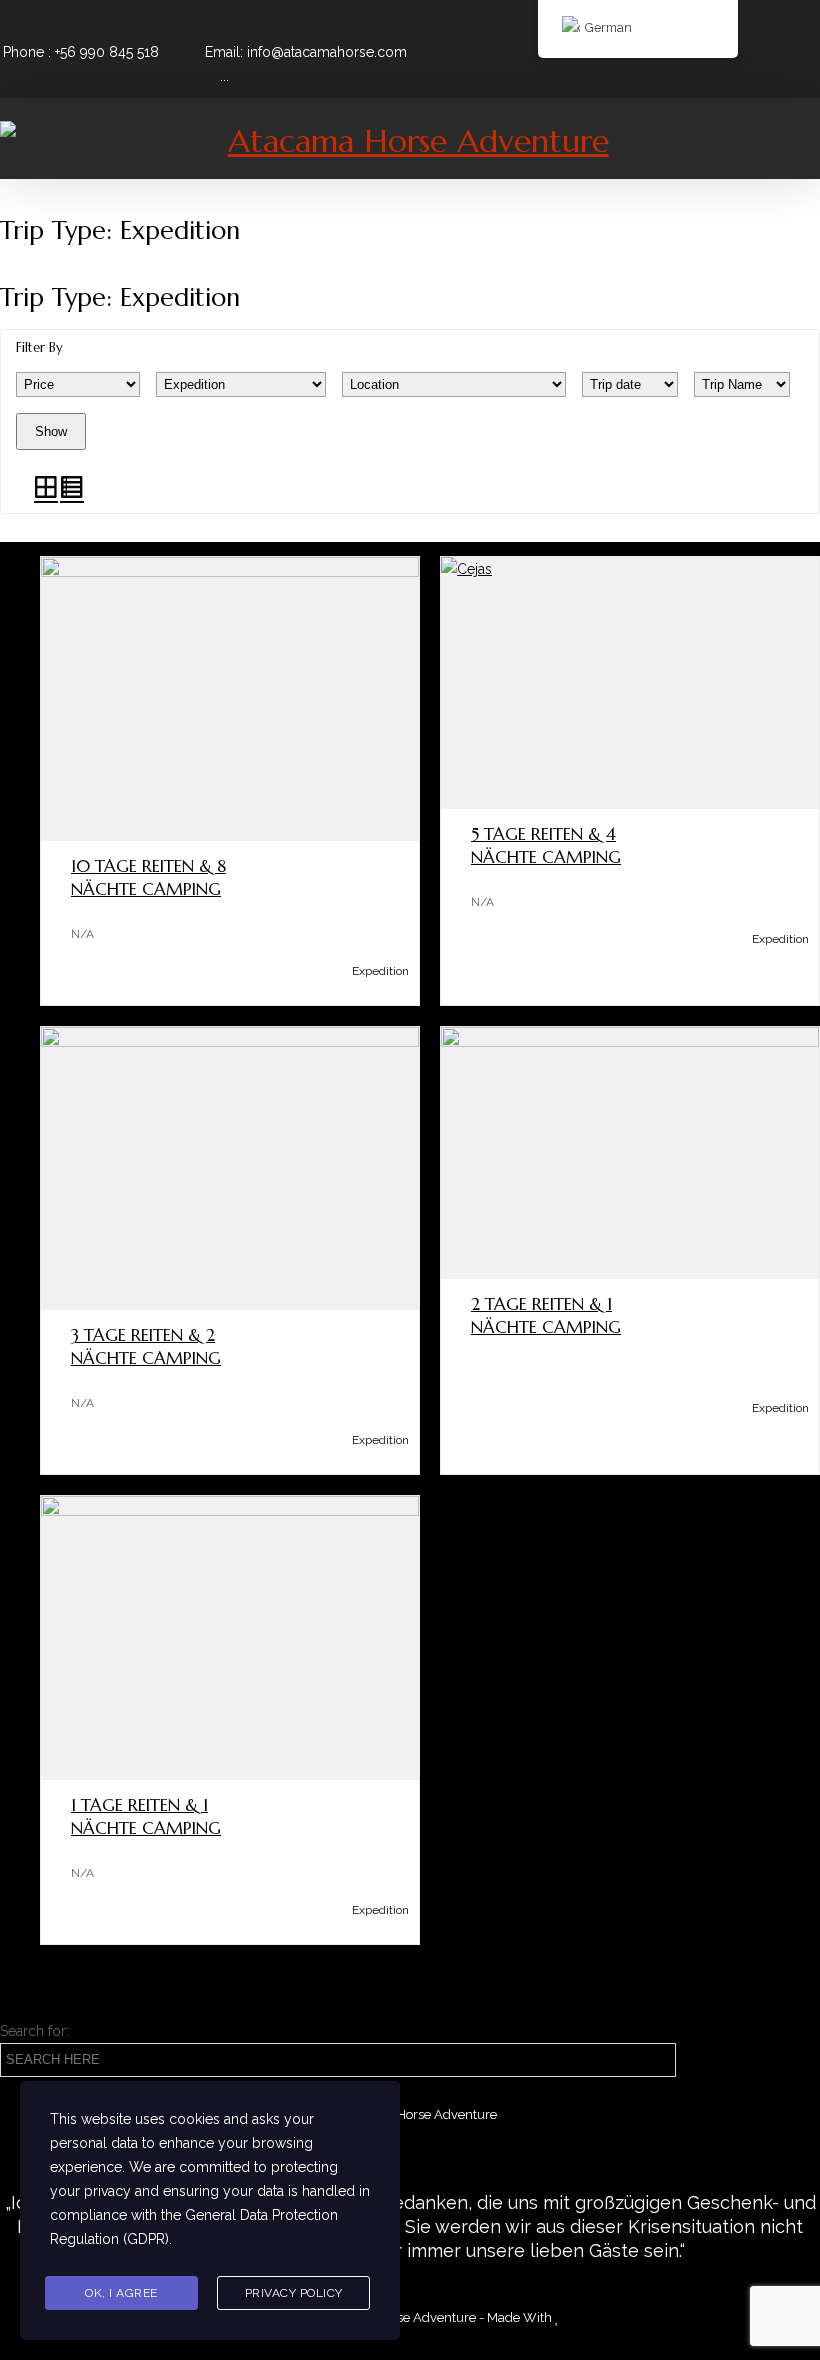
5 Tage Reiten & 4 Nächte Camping (546, 845)
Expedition (380, 971)
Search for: (34, 2031)
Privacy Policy (294, 2293)
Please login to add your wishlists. (59, 870)
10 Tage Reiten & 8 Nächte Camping (148, 877)
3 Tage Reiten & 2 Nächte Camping (146, 1346)
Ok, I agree (121, 2293)
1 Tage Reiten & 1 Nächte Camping (146, 1816)
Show (51, 431)
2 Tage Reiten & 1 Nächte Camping (546, 1315)
